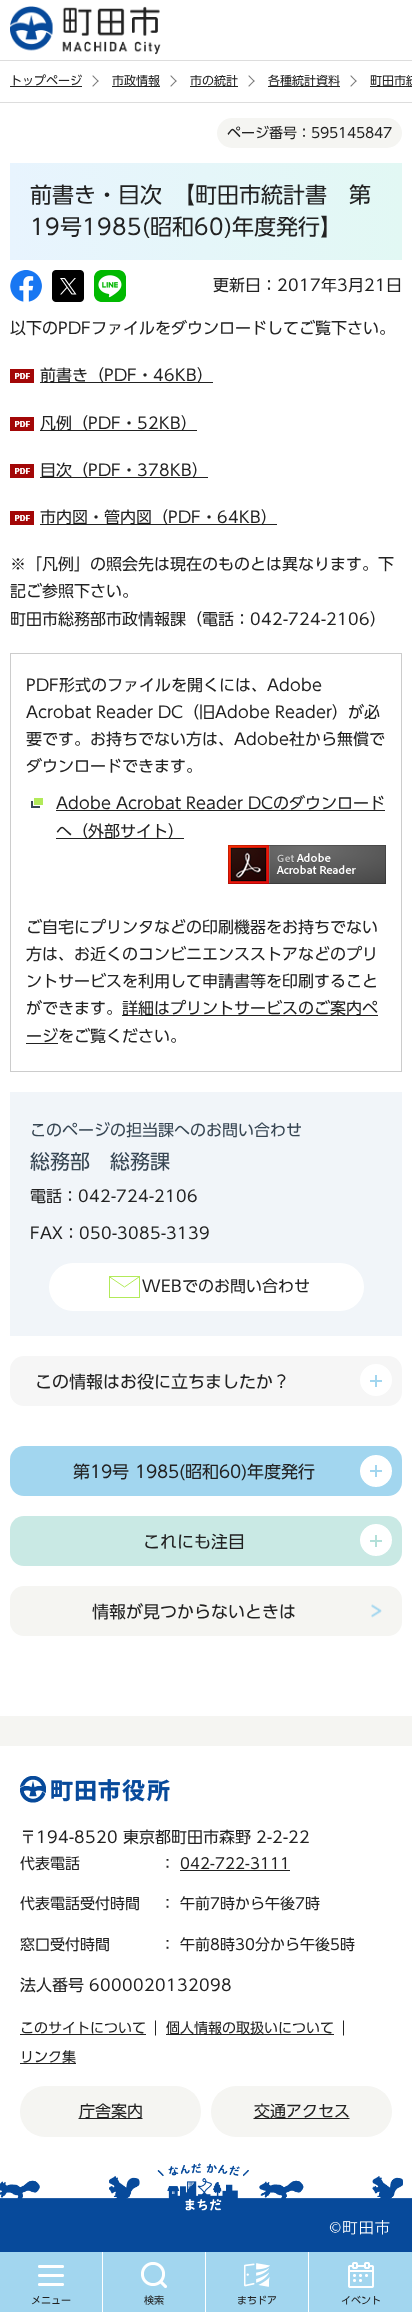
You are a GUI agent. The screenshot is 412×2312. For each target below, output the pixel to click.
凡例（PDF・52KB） (118, 423)
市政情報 (136, 80)
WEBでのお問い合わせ (226, 1286)
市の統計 (214, 80)
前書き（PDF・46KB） (126, 375)
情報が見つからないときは (194, 1611)
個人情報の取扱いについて (250, 2028)
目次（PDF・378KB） (124, 470)
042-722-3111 (235, 1863)
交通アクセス (302, 2111)
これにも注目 (194, 1541)
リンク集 (48, 2057)
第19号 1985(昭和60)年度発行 (194, 1471)
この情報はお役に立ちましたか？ (162, 1381)
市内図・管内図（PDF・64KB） (158, 517)
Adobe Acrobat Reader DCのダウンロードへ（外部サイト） (220, 816)
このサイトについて (83, 2028)
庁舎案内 (111, 2111)
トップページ (46, 80)
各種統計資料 (304, 80)
